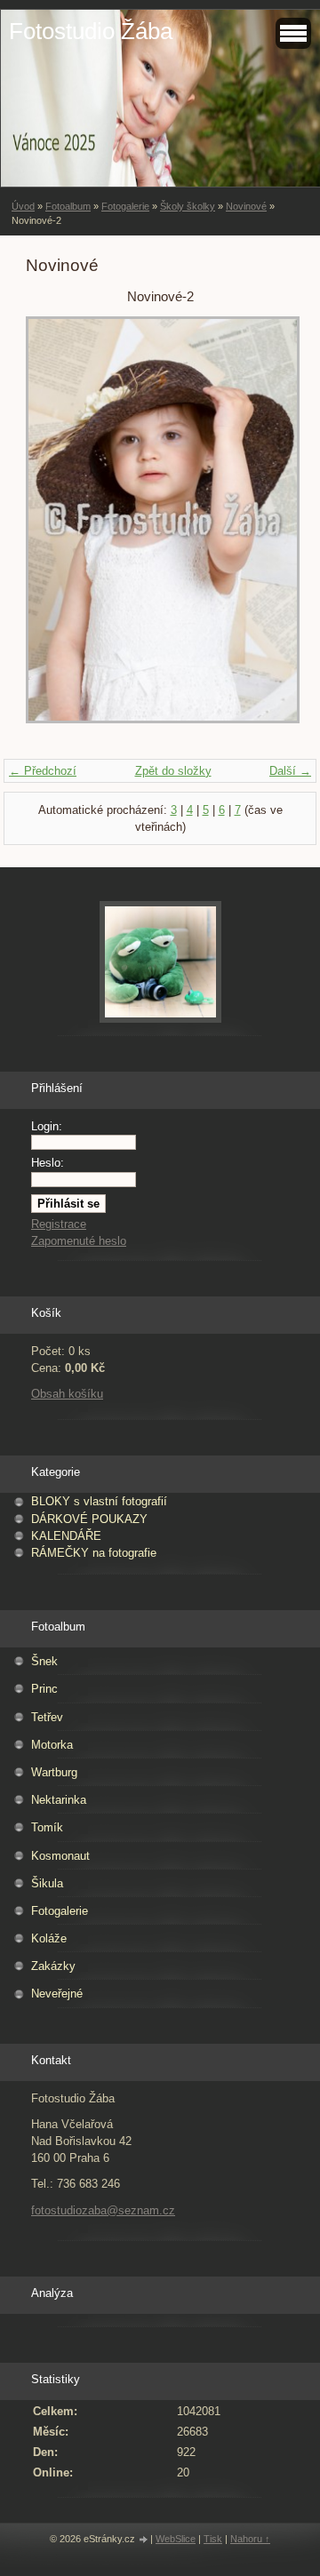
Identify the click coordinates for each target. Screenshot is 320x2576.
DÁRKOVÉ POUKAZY (89, 1519)
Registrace (59, 1224)
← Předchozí (43, 771)
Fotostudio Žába (91, 31)
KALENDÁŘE (66, 1536)
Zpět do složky (173, 771)
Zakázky (53, 1966)
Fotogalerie (125, 206)
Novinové (246, 206)
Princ (44, 1689)
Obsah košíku (67, 1394)
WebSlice (176, 2539)
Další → (290, 771)
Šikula (47, 1883)
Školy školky (188, 206)
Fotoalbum (68, 206)
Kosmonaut (60, 1856)
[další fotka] (265, 529)
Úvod (23, 206)
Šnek (44, 1661)
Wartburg (54, 1772)
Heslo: (48, 1163)
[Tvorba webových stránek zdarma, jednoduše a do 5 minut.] (144, 2540)
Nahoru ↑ (250, 2539)
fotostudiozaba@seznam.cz (103, 2210)
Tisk (213, 2539)
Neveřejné (57, 1994)
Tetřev (47, 1717)
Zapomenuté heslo (79, 1241)
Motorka (52, 1745)
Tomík (47, 1827)
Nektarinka (59, 1800)
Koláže (49, 1938)
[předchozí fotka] (55, 529)
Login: (47, 1126)
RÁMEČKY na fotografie (94, 1553)
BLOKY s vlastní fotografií (99, 1501)
